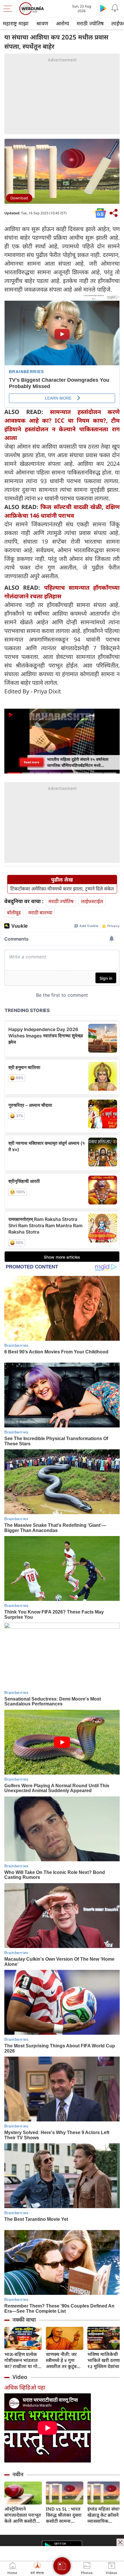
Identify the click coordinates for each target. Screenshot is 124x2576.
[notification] (115, 8)
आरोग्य (62, 23)
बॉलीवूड (14, 912)
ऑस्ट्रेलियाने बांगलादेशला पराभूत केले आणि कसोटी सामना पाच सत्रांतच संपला (23, 2515)
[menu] (9, 9)
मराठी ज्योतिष (90, 23)
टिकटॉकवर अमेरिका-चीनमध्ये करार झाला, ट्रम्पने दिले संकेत (62, 889)
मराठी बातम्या (40, 912)
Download (19, 198)
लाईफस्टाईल (92, 901)
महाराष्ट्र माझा (16, 23)
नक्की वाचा (24, 2320)
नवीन (18, 2474)
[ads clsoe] (120, 2542)
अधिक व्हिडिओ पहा (25, 2387)
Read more (32, 762)
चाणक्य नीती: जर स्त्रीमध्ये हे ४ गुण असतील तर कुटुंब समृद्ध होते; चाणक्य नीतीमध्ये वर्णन (63, 2360)
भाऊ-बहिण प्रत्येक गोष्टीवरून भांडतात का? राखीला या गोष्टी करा (23, 2360)
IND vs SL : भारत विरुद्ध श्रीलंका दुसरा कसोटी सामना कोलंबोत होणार (64, 2515)
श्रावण (42, 23)
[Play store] (103, 8)
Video (20, 2377)
